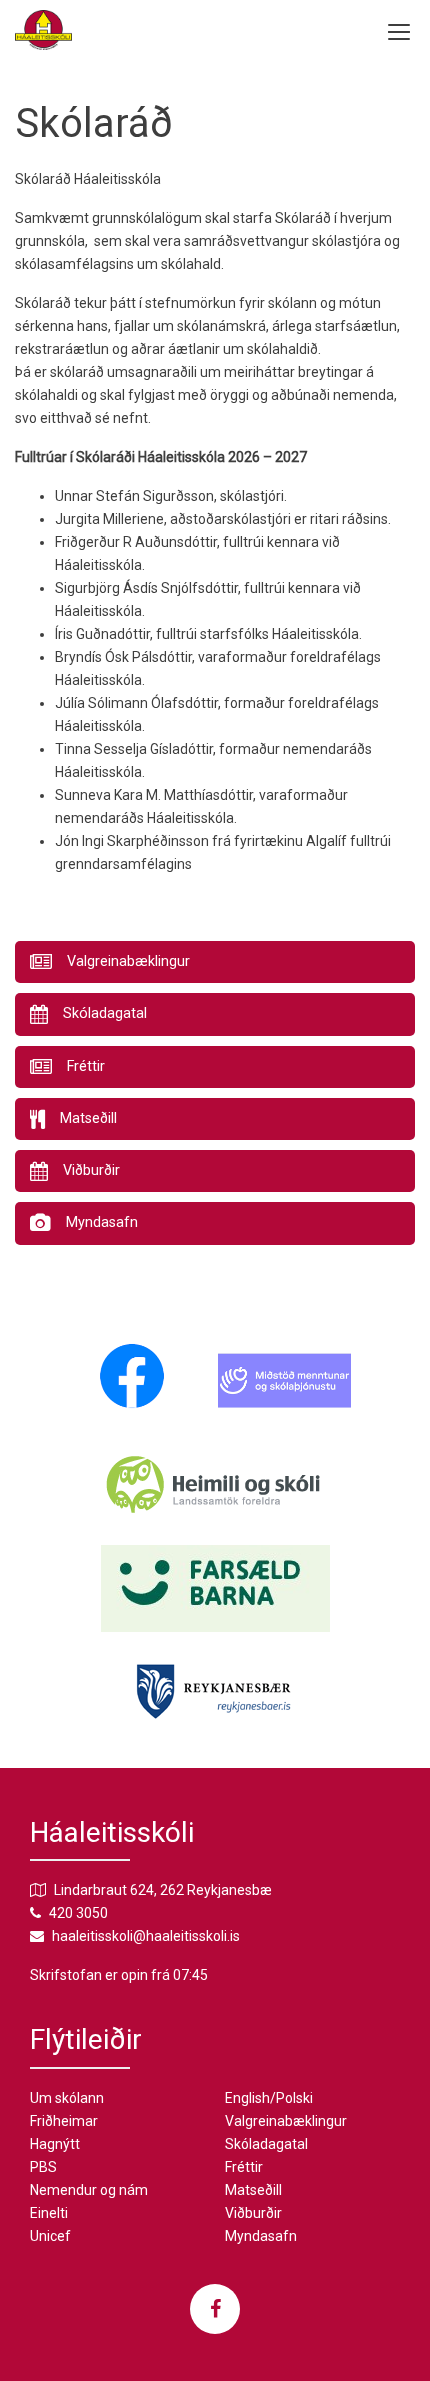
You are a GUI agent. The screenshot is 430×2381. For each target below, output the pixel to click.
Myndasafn (261, 2236)
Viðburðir (253, 2213)
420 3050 (78, 1913)
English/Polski (269, 2098)
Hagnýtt (55, 2144)
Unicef (50, 2236)
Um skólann (67, 2098)
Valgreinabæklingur (286, 2121)
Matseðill (253, 2190)
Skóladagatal (266, 2144)
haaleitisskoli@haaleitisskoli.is (146, 1936)
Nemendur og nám (89, 2190)
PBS (43, 2167)
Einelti (49, 2213)
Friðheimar (64, 2121)
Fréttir (244, 2167)
